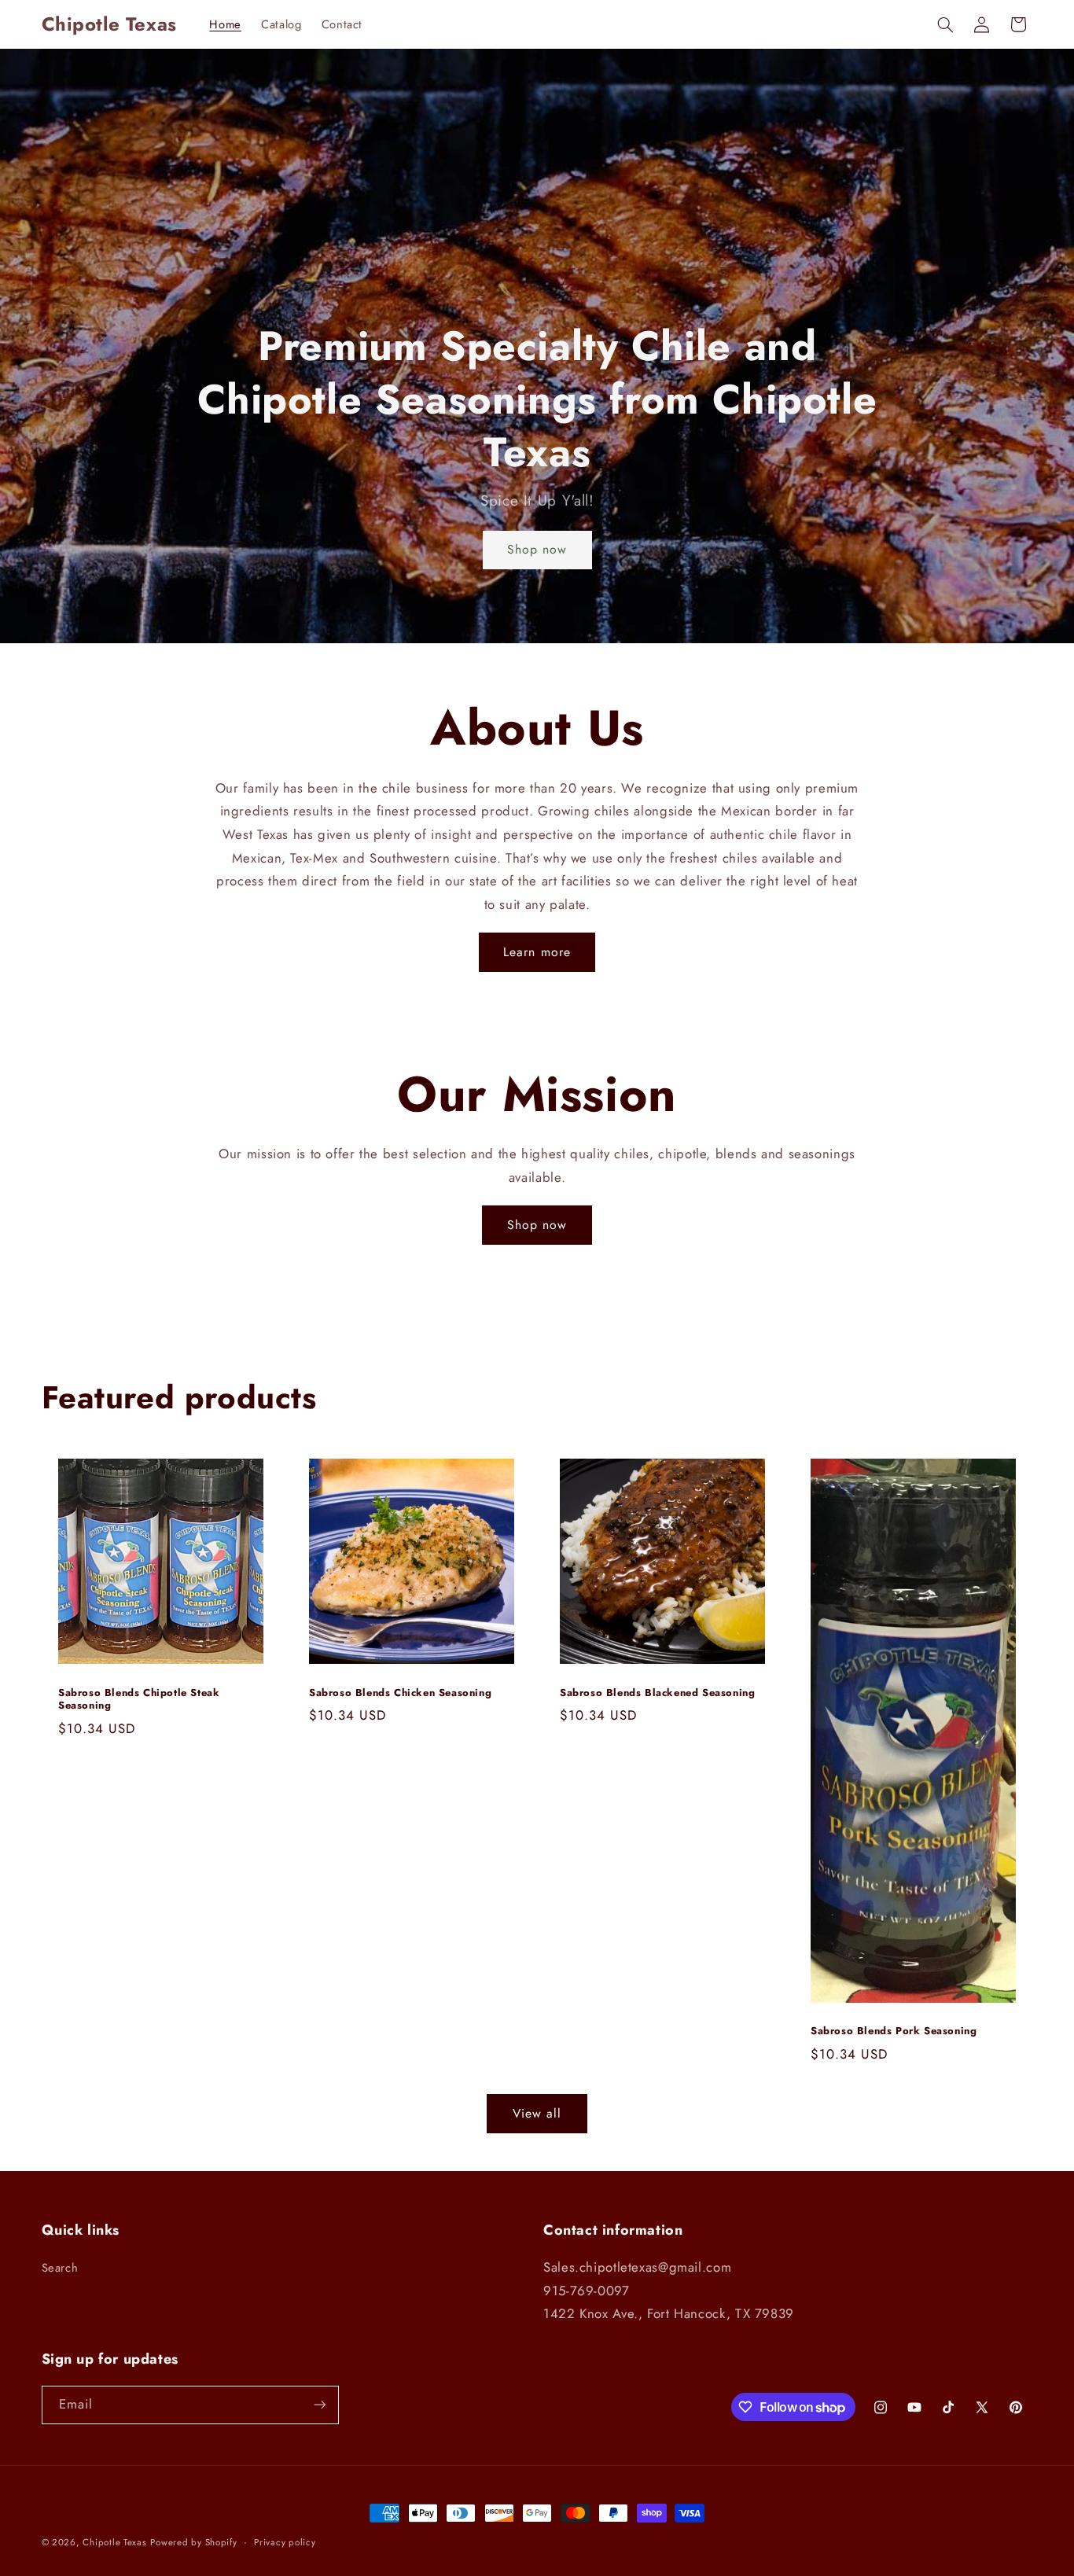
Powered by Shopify (193, 2542)
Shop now (537, 549)
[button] (945, 24)
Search (60, 2268)
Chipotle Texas (114, 2542)
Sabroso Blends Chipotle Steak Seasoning (139, 1700)
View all (537, 2113)
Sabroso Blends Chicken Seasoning (400, 1693)
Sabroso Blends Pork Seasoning (894, 2032)
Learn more (537, 952)
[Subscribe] (319, 2405)
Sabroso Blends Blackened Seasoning (657, 1693)
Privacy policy (285, 2542)
